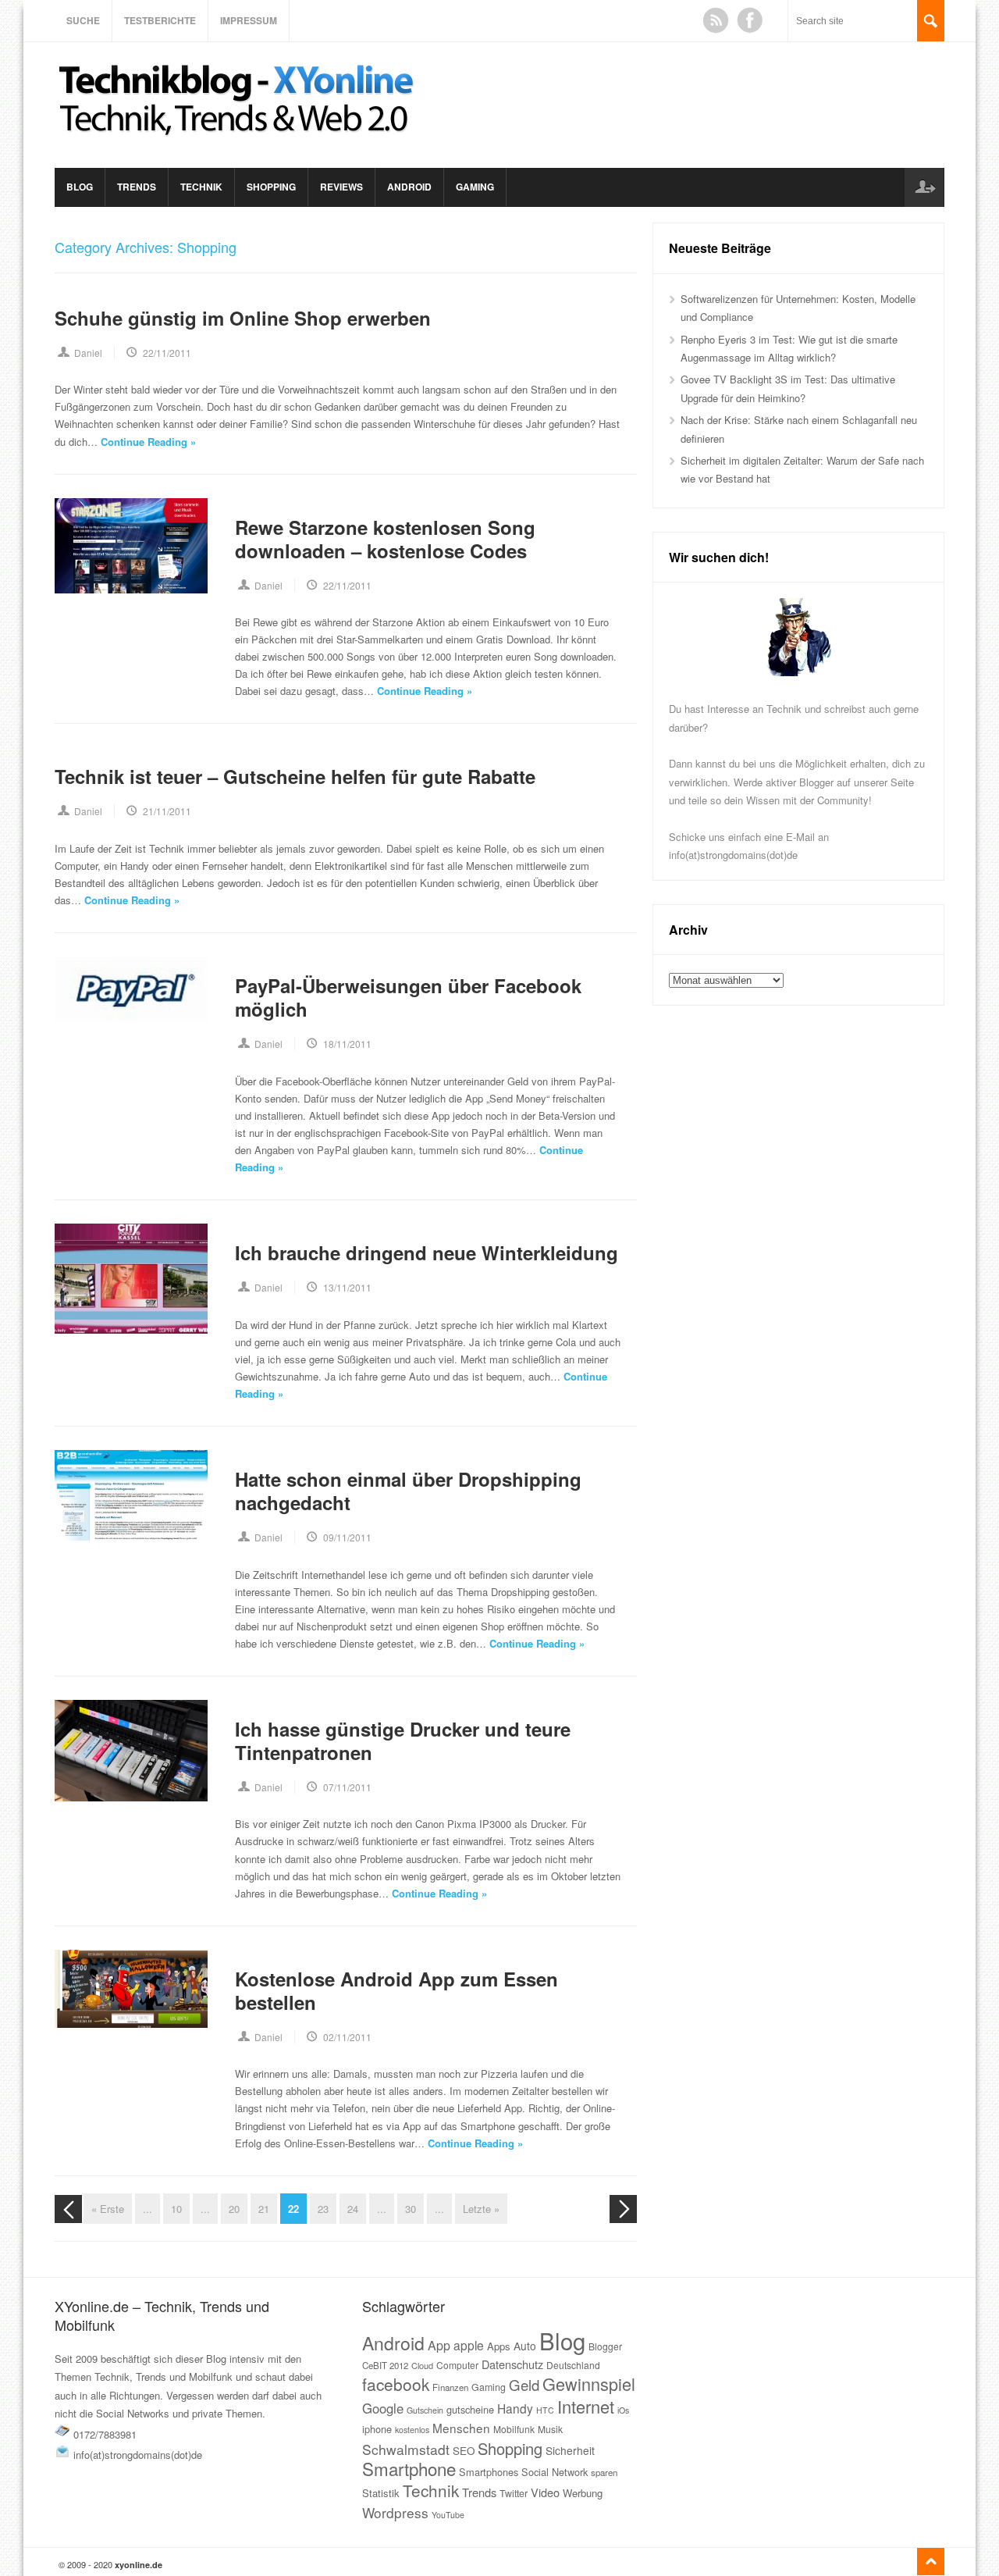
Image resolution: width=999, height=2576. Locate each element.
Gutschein (425, 2410)
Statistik (381, 2493)
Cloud (422, 2365)
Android (409, 187)
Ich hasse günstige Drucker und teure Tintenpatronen (403, 1740)
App (439, 2345)
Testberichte (160, 20)
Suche (83, 20)
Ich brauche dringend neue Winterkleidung (427, 1252)
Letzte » (481, 2209)
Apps (499, 2346)
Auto (525, 2346)
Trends (137, 187)
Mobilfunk (514, 2429)
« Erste (108, 2209)
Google (383, 2408)
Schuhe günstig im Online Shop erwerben (243, 318)
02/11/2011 (347, 2037)
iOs (623, 2410)
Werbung (583, 2493)
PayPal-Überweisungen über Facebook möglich (408, 997)
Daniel (88, 353)
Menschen (461, 2428)
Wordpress (395, 2512)
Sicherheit (570, 2450)
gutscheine (470, 2409)
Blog (80, 187)
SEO (464, 2451)
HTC (545, 2410)
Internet (586, 2406)
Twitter (514, 2493)
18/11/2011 (347, 1044)
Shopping (271, 187)
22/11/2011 (167, 353)
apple (469, 2345)
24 (353, 2209)
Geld (524, 2385)
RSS (716, 20)
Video (545, 2492)
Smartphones (489, 2472)
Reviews (341, 187)
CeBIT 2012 (385, 2365)
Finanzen (450, 2387)
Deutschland (573, 2365)
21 (264, 2209)
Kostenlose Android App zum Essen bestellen (396, 1990)
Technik (201, 187)
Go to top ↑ (931, 2562)
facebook (396, 2384)
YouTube (448, 2515)
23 (323, 2209)
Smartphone (409, 2468)
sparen (604, 2472)
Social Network (555, 2472)
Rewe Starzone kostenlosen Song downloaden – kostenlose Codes (385, 539)
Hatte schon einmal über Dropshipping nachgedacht (408, 1491)
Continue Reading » (148, 442)
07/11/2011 (347, 1787)
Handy (515, 2408)
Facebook (750, 20)
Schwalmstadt (406, 2449)
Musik (550, 2429)
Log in (924, 187)
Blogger (605, 2346)
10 (176, 2209)
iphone (377, 2429)
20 (234, 2209)
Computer (457, 2365)
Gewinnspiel (589, 2384)
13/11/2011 (347, 1287)
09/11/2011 (347, 1537)
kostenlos (412, 2430)
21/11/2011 (167, 811)
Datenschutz (512, 2364)
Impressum (249, 20)
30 (411, 2209)
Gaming (475, 187)
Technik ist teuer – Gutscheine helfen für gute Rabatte (295, 776)
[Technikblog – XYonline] (239, 143)
